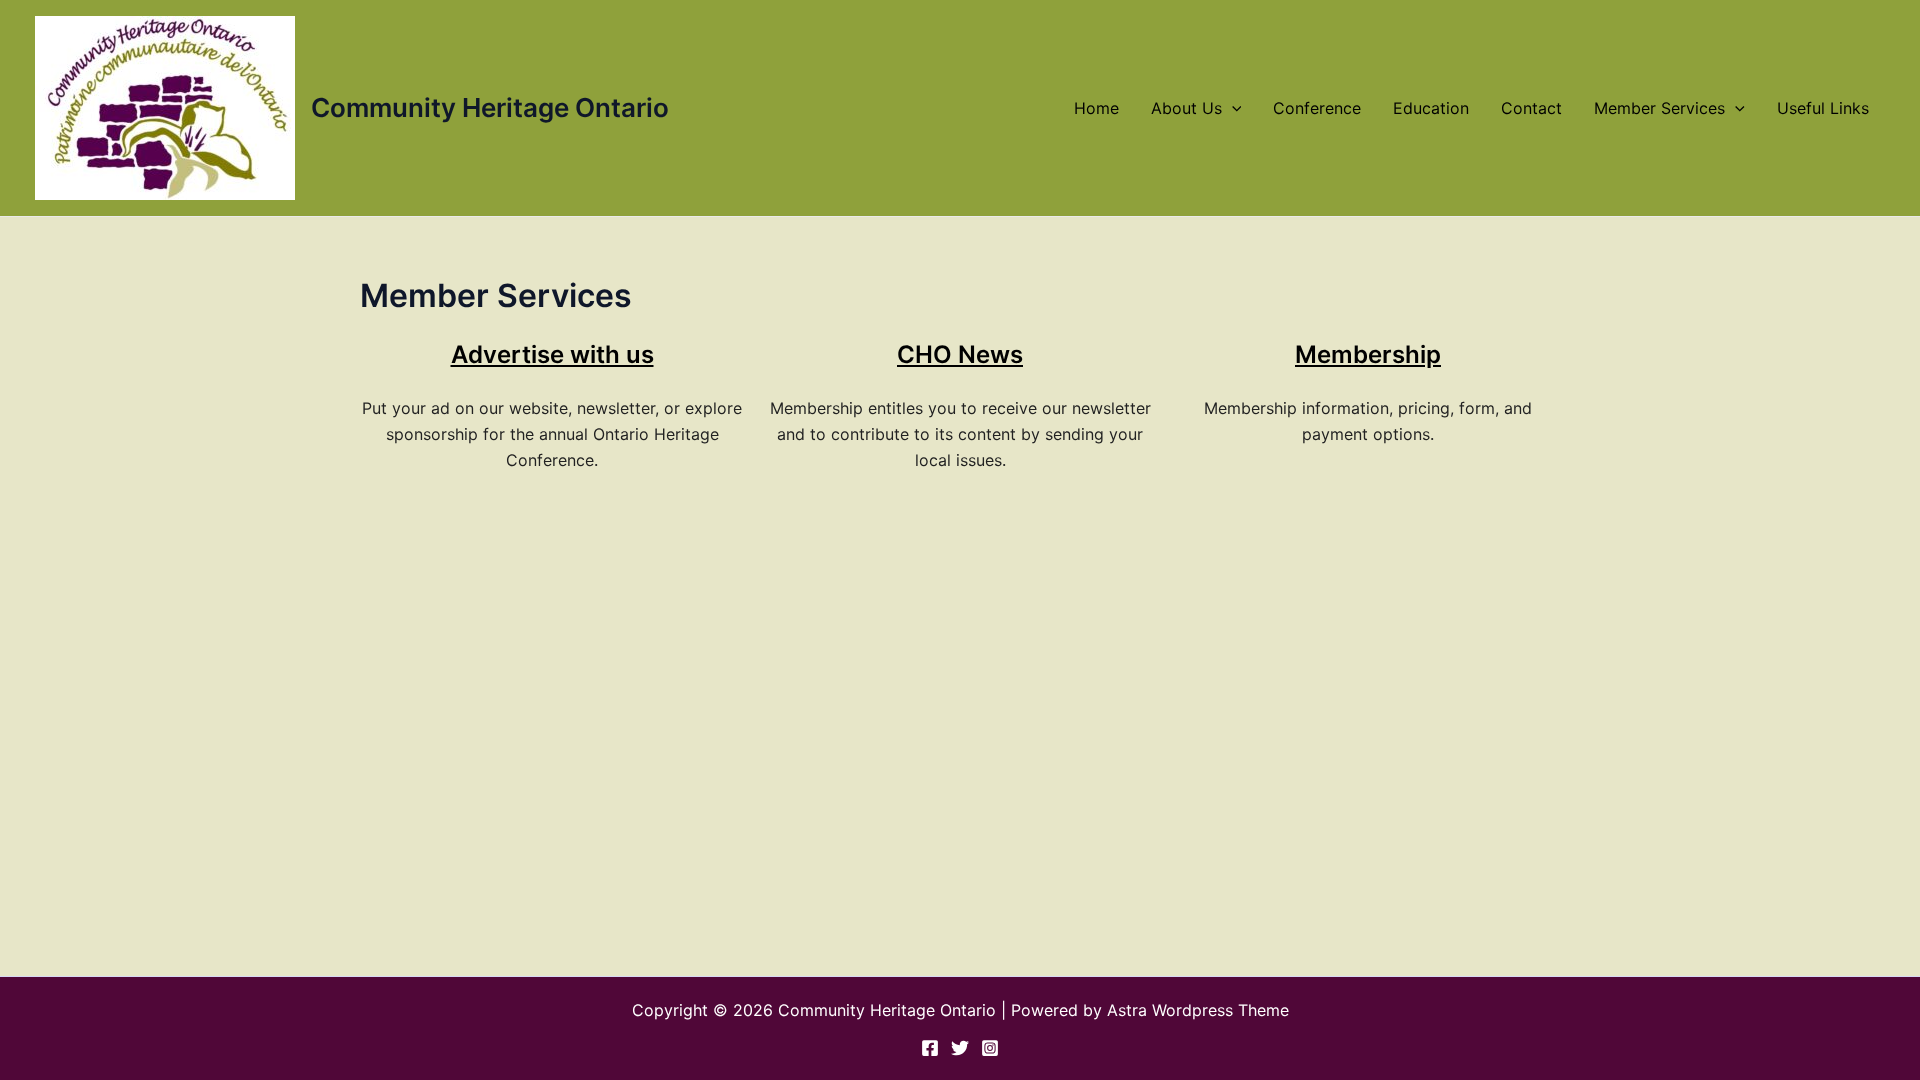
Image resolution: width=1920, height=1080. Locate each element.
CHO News (960, 354)
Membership (1368, 354)
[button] (1232, 108)
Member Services (1659, 108)
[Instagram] (990, 1048)
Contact (1531, 108)
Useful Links (1823, 108)
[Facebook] (930, 1048)
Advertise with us (552, 354)
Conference (1317, 108)
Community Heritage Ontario (490, 107)
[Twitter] (960, 1048)
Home (1096, 108)
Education (1431, 108)
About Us (1186, 108)
